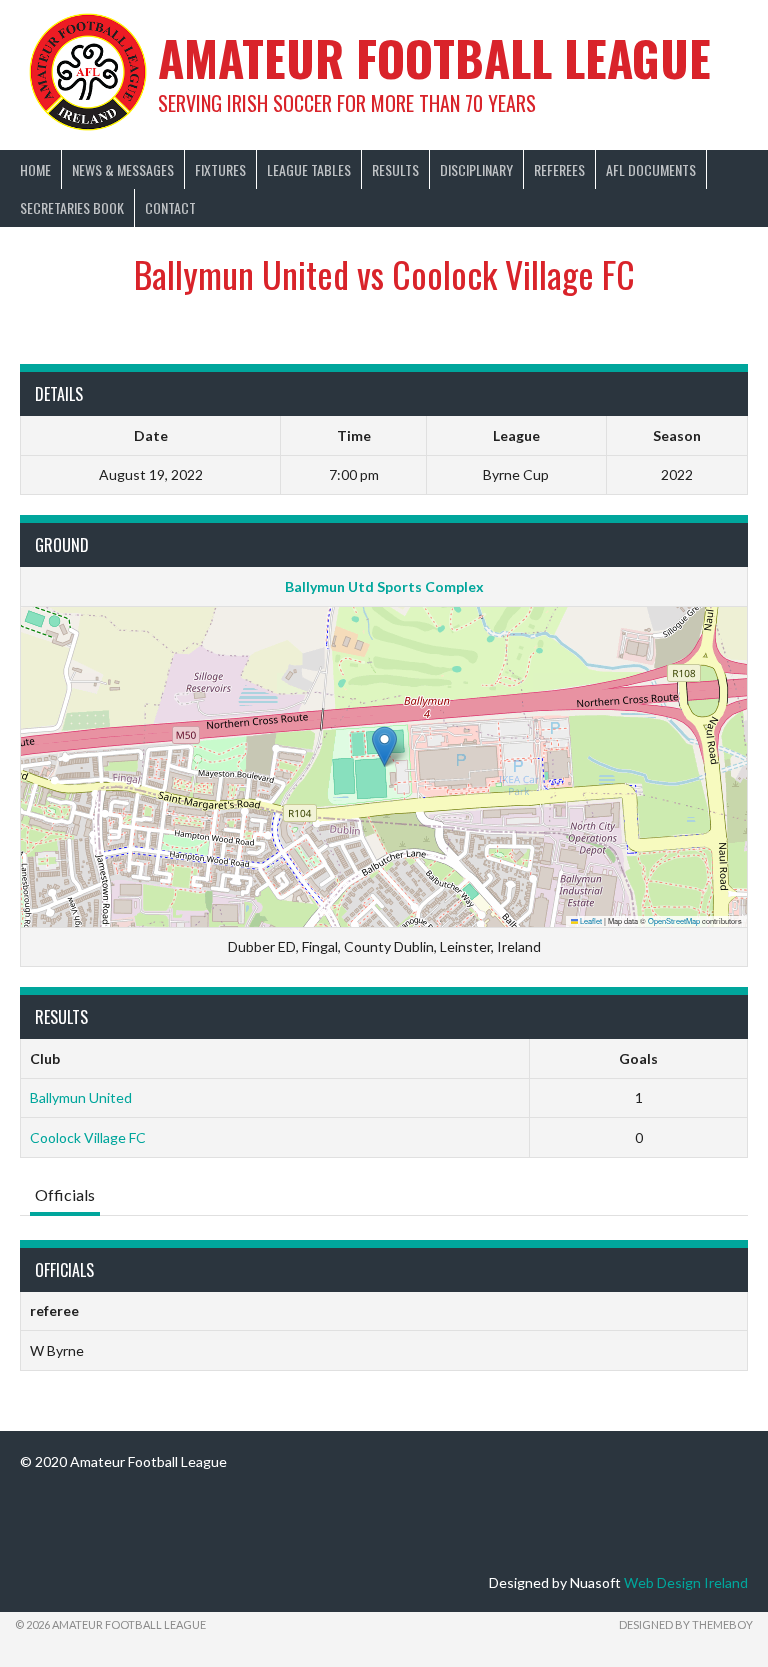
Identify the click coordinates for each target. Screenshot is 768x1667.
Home (35, 169)
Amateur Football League (434, 57)
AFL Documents (651, 169)
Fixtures (220, 169)
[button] (384, 746)
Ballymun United (81, 1097)
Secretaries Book (72, 207)
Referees (559, 169)
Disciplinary (476, 169)
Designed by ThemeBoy (686, 1624)
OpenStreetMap (674, 920)
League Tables (309, 169)
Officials (65, 1194)
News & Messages (123, 169)
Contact (170, 207)
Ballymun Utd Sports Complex (384, 586)
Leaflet (590, 920)
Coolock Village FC (88, 1137)
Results (395, 169)
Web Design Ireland (686, 1582)
